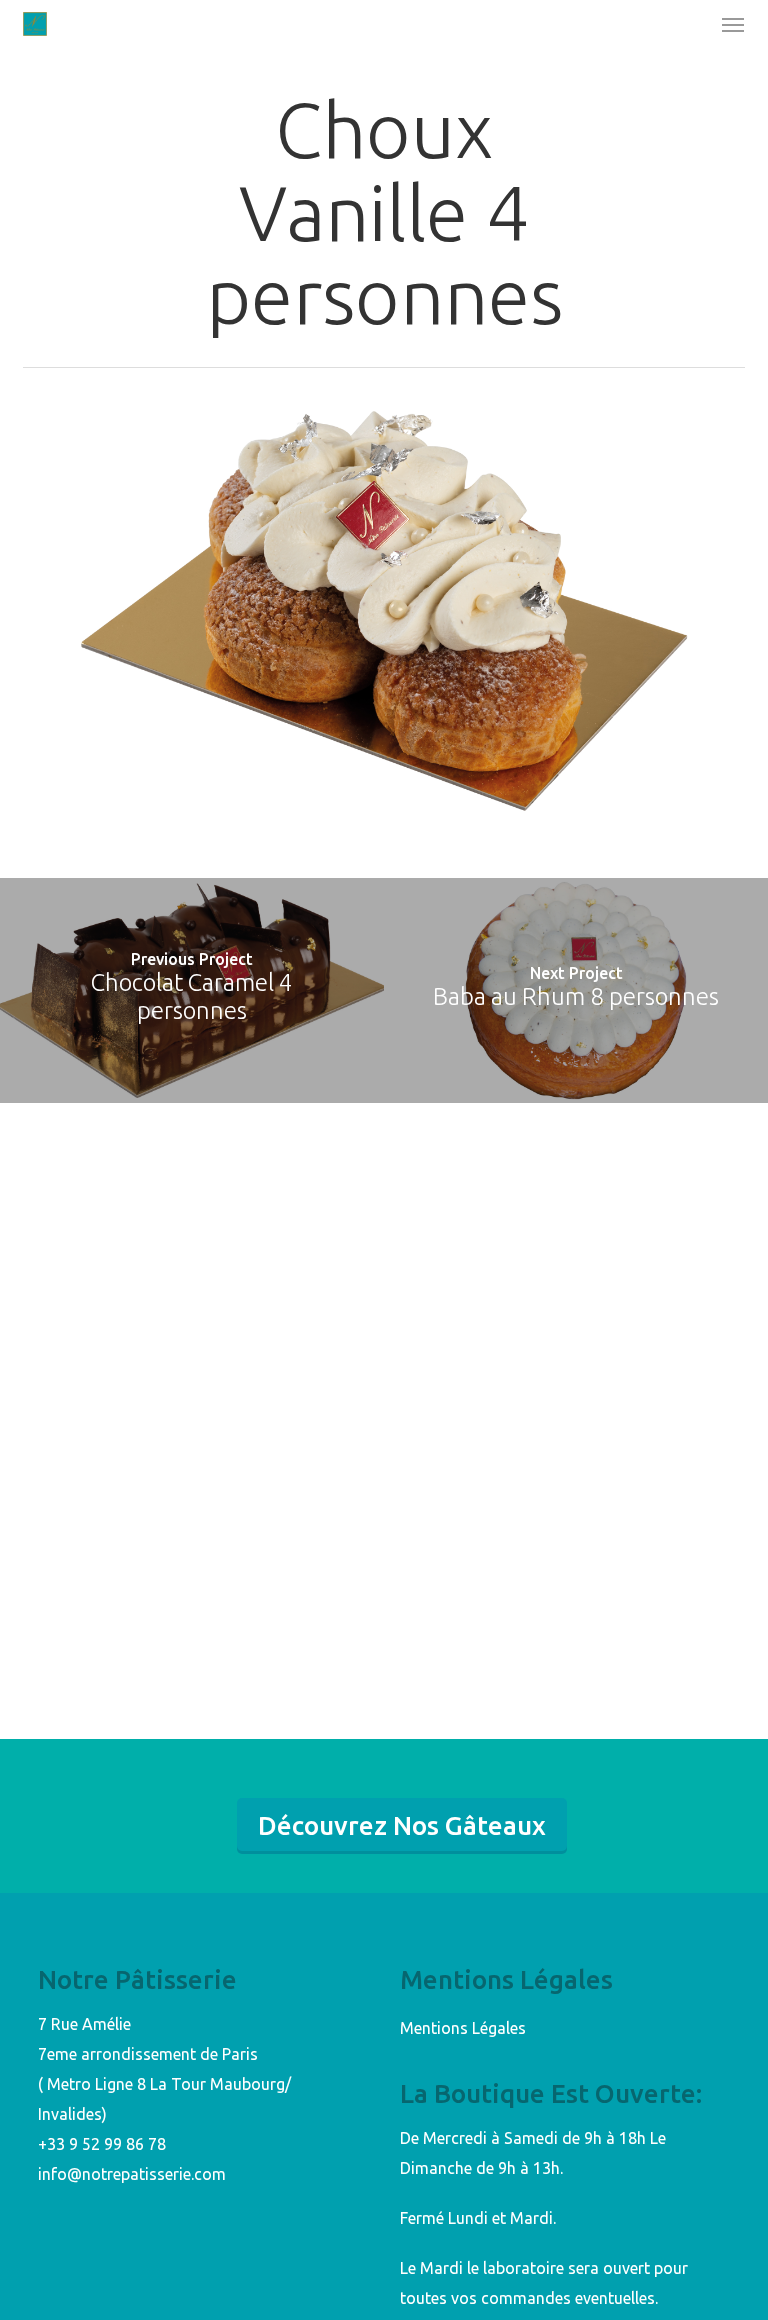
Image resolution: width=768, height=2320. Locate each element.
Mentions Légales (463, 2028)
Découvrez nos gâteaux (402, 1825)
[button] (733, 24)
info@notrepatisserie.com (132, 2174)
